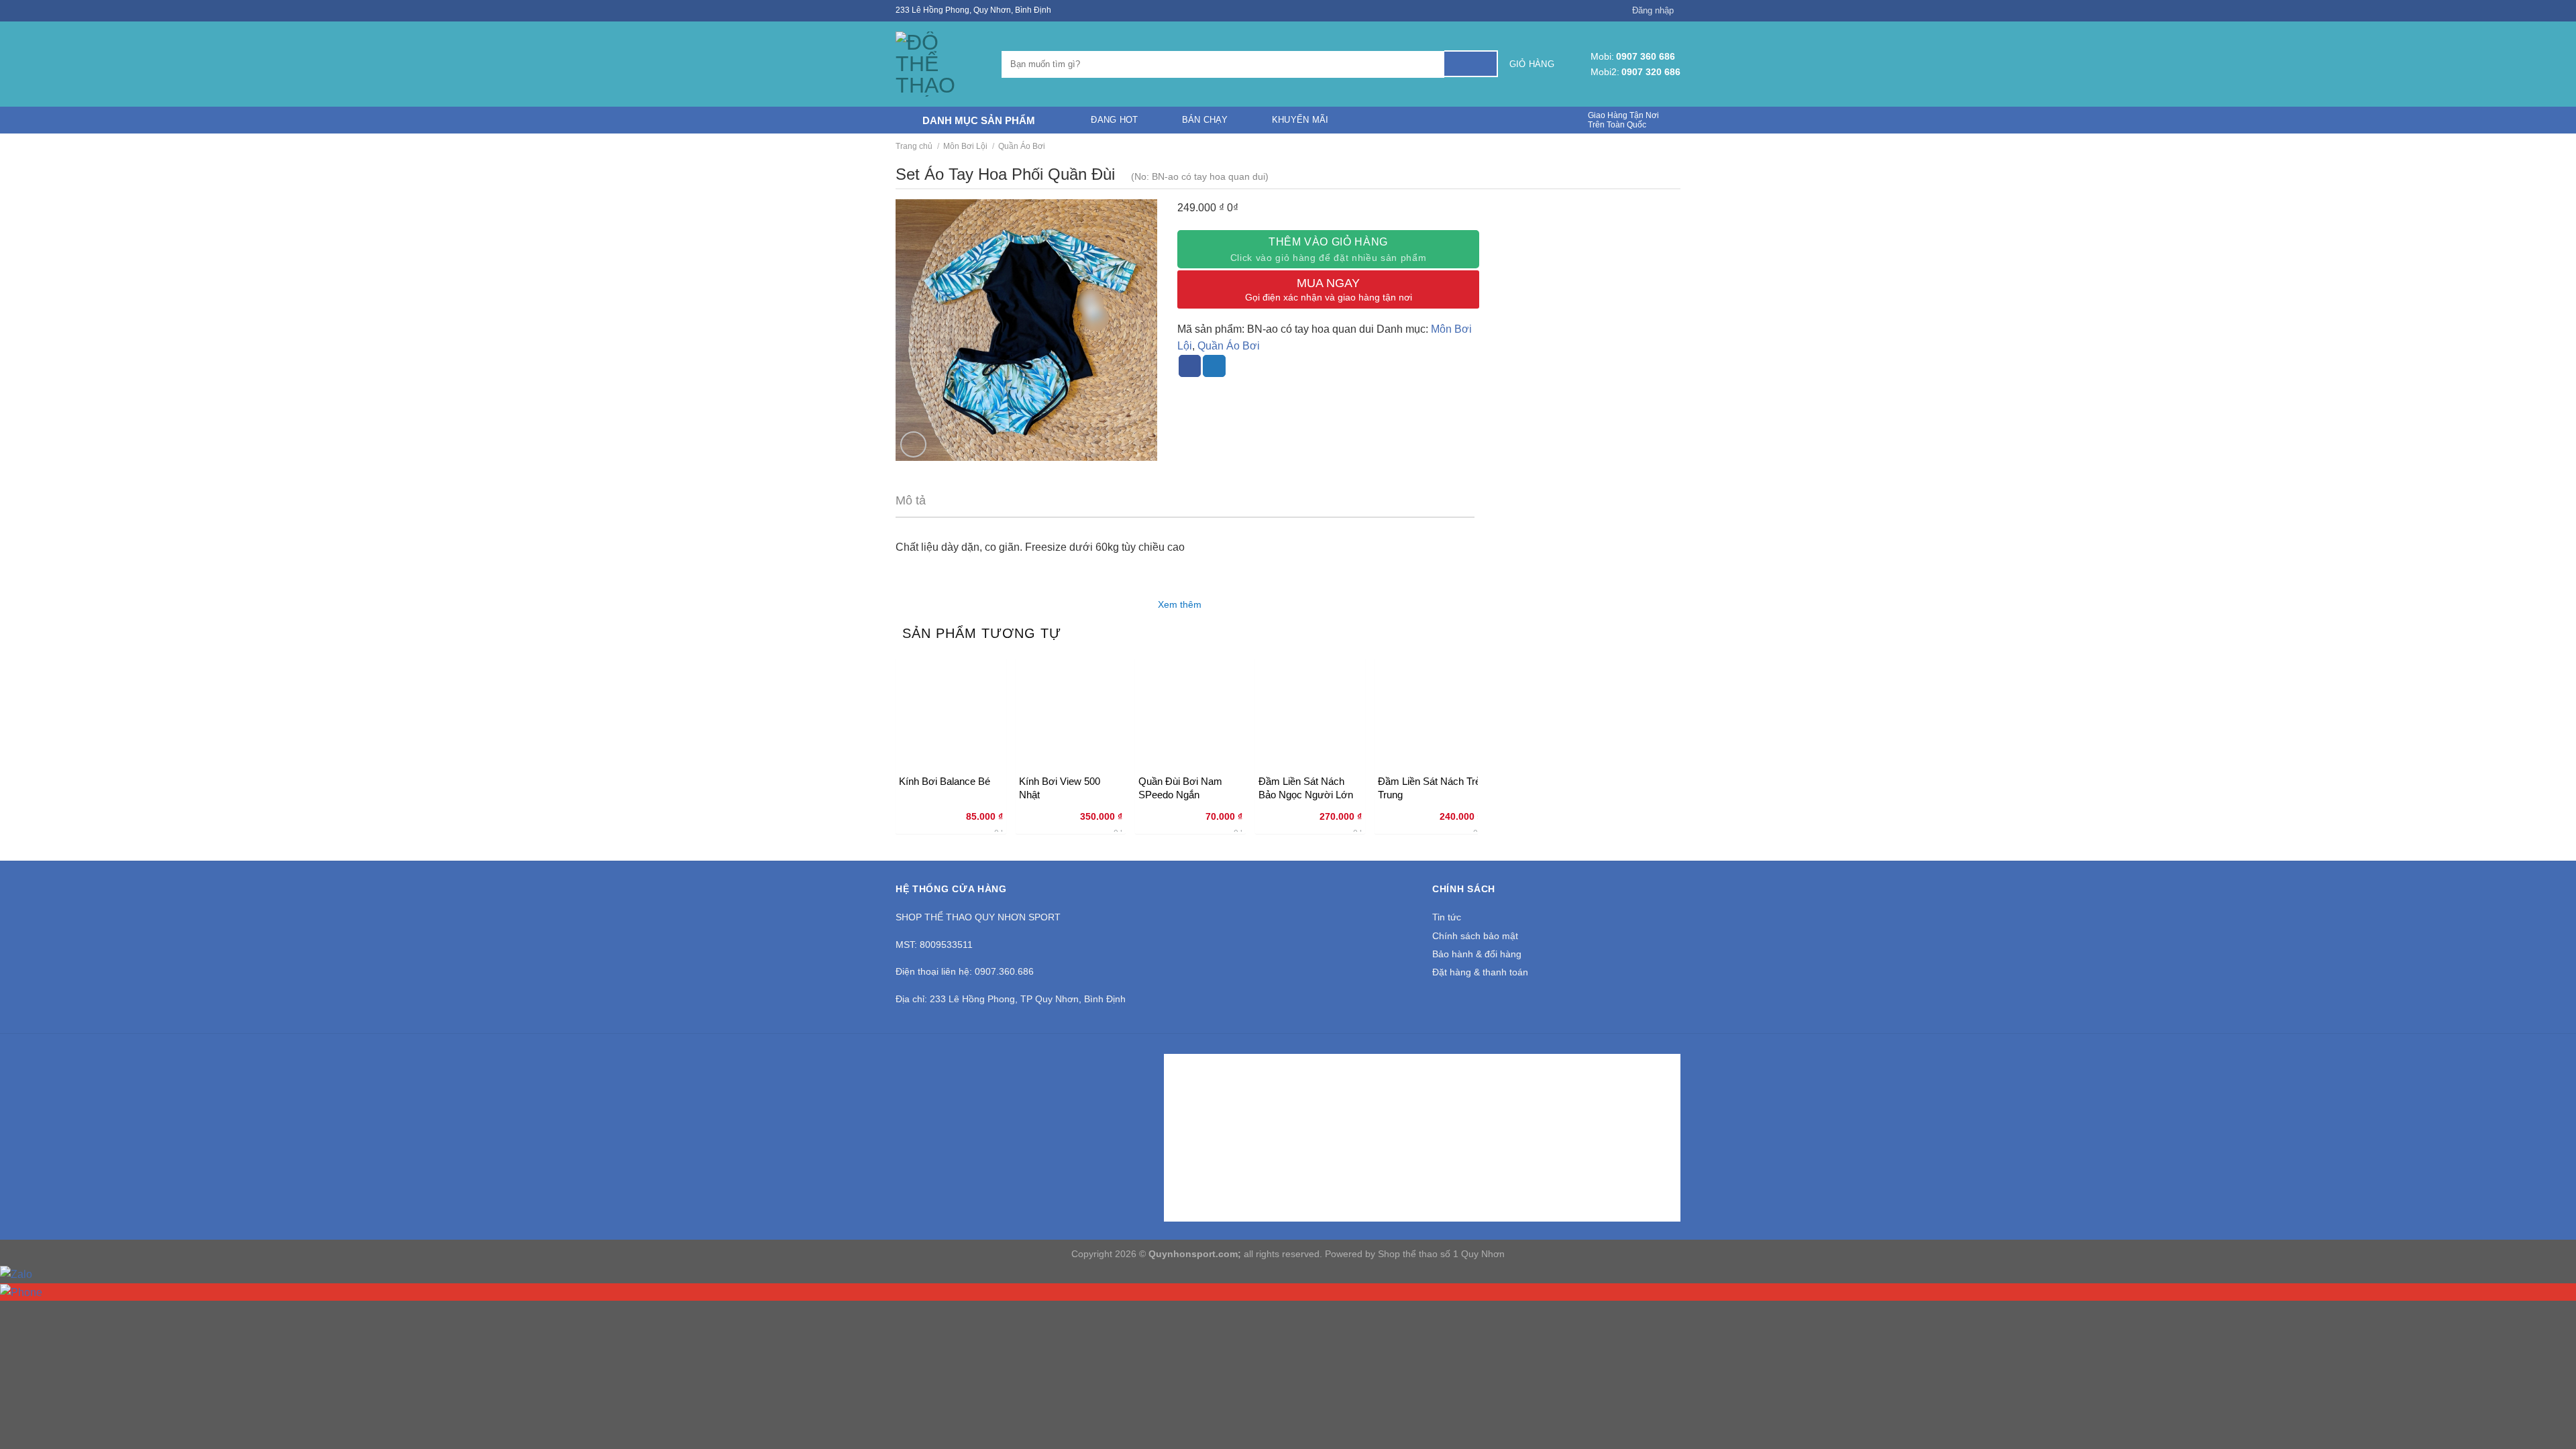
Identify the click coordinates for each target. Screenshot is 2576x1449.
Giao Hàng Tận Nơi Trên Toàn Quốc (1623, 120)
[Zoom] (913, 444)
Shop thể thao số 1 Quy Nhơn (1441, 1254)
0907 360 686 (1646, 56)
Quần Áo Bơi (1022, 146)
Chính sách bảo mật (1475, 936)
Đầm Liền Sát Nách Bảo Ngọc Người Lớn (1306, 788)
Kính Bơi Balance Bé (945, 781)
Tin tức (1447, 917)
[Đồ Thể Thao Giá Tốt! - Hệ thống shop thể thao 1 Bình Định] (938, 64)
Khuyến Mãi (1300, 120)
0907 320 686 (1651, 72)
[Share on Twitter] (1214, 366)
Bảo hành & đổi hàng (1477, 954)
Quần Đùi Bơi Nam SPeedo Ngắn (1180, 788)
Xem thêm (1181, 604)
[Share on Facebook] (1190, 366)
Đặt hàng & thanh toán (1480, 972)
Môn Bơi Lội (965, 146)
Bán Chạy (1205, 120)
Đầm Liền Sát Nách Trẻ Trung (1429, 788)
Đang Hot (1114, 120)
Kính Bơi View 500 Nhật (1060, 788)
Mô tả (911, 500)
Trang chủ (914, 146)
